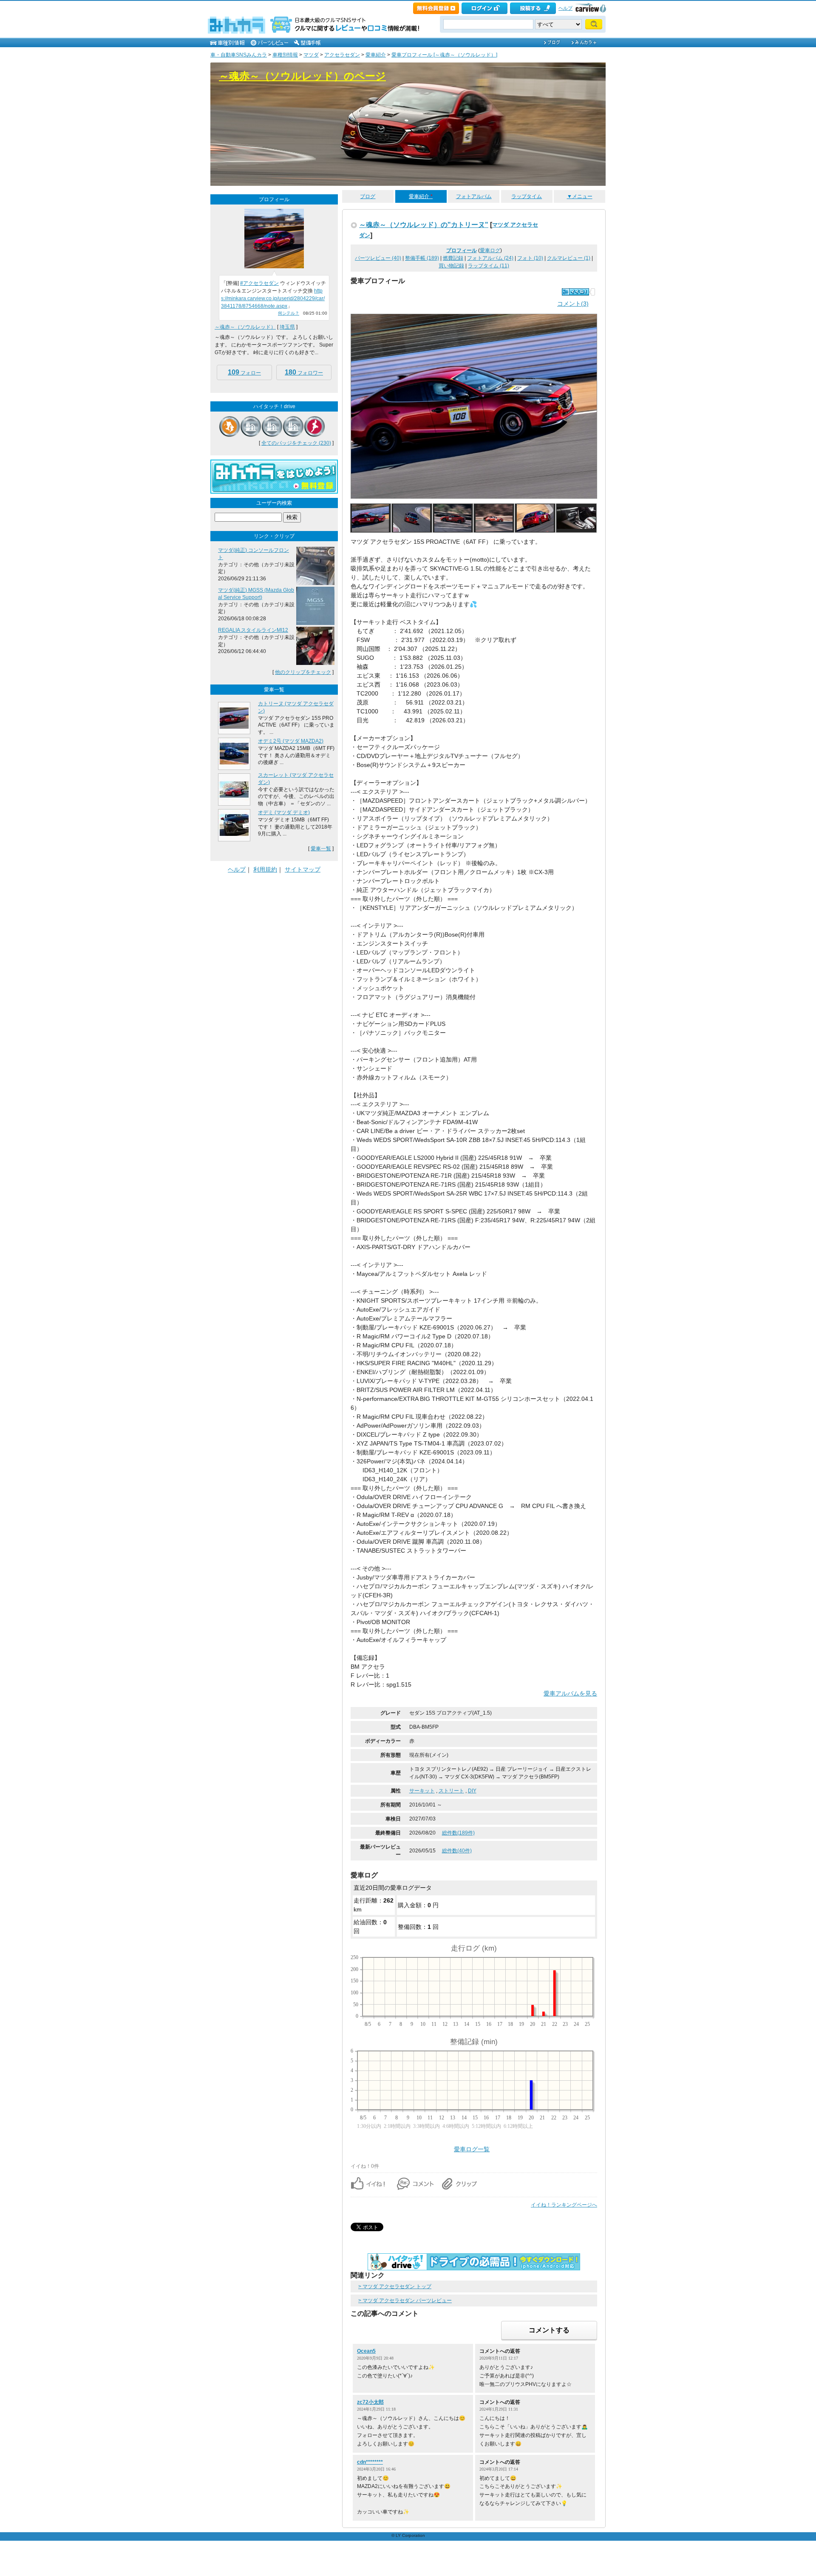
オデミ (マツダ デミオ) (284, 812)
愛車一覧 (321, 849)
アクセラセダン (342, 55)
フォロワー (304, 372)
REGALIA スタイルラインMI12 (253, 630)
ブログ (368, 196)
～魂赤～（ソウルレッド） (245, 327)
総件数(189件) (458, 1833)
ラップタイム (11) (489, 266)
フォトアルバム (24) (490, 258)
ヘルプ (565, 8)
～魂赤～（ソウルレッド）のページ (302, 76)
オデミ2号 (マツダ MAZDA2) (291, 741)
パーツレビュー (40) (378, 258)
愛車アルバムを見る (570, 1693)
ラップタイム (527, 196)
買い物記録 (451, 266)
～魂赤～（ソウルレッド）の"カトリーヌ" (424, 224)
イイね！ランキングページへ (564, 2205)
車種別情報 (285, 55)
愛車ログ (490, 250)
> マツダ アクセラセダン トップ (395, 2286)
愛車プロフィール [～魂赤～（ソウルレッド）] (444, 55)
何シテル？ (289, 313)
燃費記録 (453, 258)
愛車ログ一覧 (472, 2149)
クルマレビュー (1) (569, 258)
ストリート (451, 1791)
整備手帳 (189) (422, 258)
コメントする (549, 2330)
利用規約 (265, 869)
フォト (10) (530, 258)
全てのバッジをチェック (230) (296, 443)
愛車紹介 (376, 55)
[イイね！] (575, 292)
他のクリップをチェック (303, 672)
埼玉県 (287, 327)
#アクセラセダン (259, 283)
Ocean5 (366, 2351)
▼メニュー (580, 196)
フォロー (244, 372)
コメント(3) (573, 304)
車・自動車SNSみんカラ (239, 55)
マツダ (311, 55)
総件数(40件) (457, 1851)
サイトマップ (303, 869)
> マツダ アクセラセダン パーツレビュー (405, 2301)
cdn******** (370, 2462)
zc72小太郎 (370, 2402)
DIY (472, 1791)
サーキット (422, 1791)
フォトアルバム (474, 196)
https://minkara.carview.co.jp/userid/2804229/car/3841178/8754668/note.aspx (273, 298)
